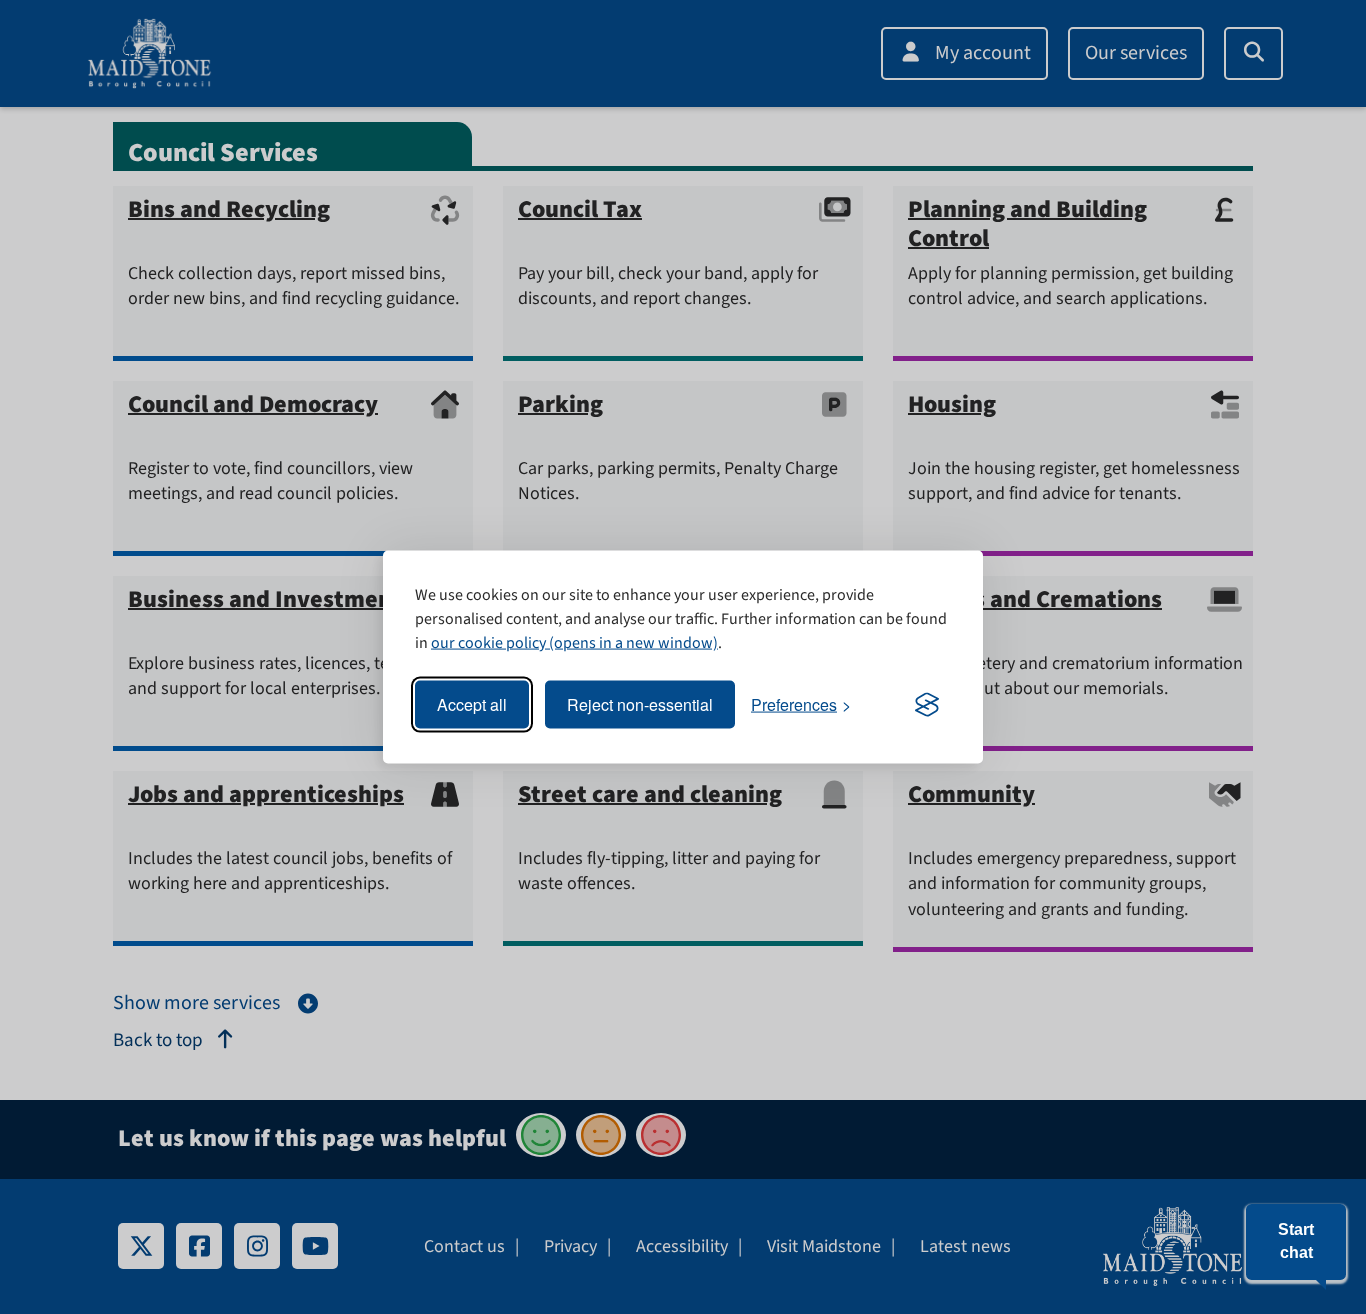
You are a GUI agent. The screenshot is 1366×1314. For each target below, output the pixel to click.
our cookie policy (488, 643)
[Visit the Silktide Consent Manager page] (927, 705)
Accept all (472, 704)
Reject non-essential (640, 704)
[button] (1296, 1242)
